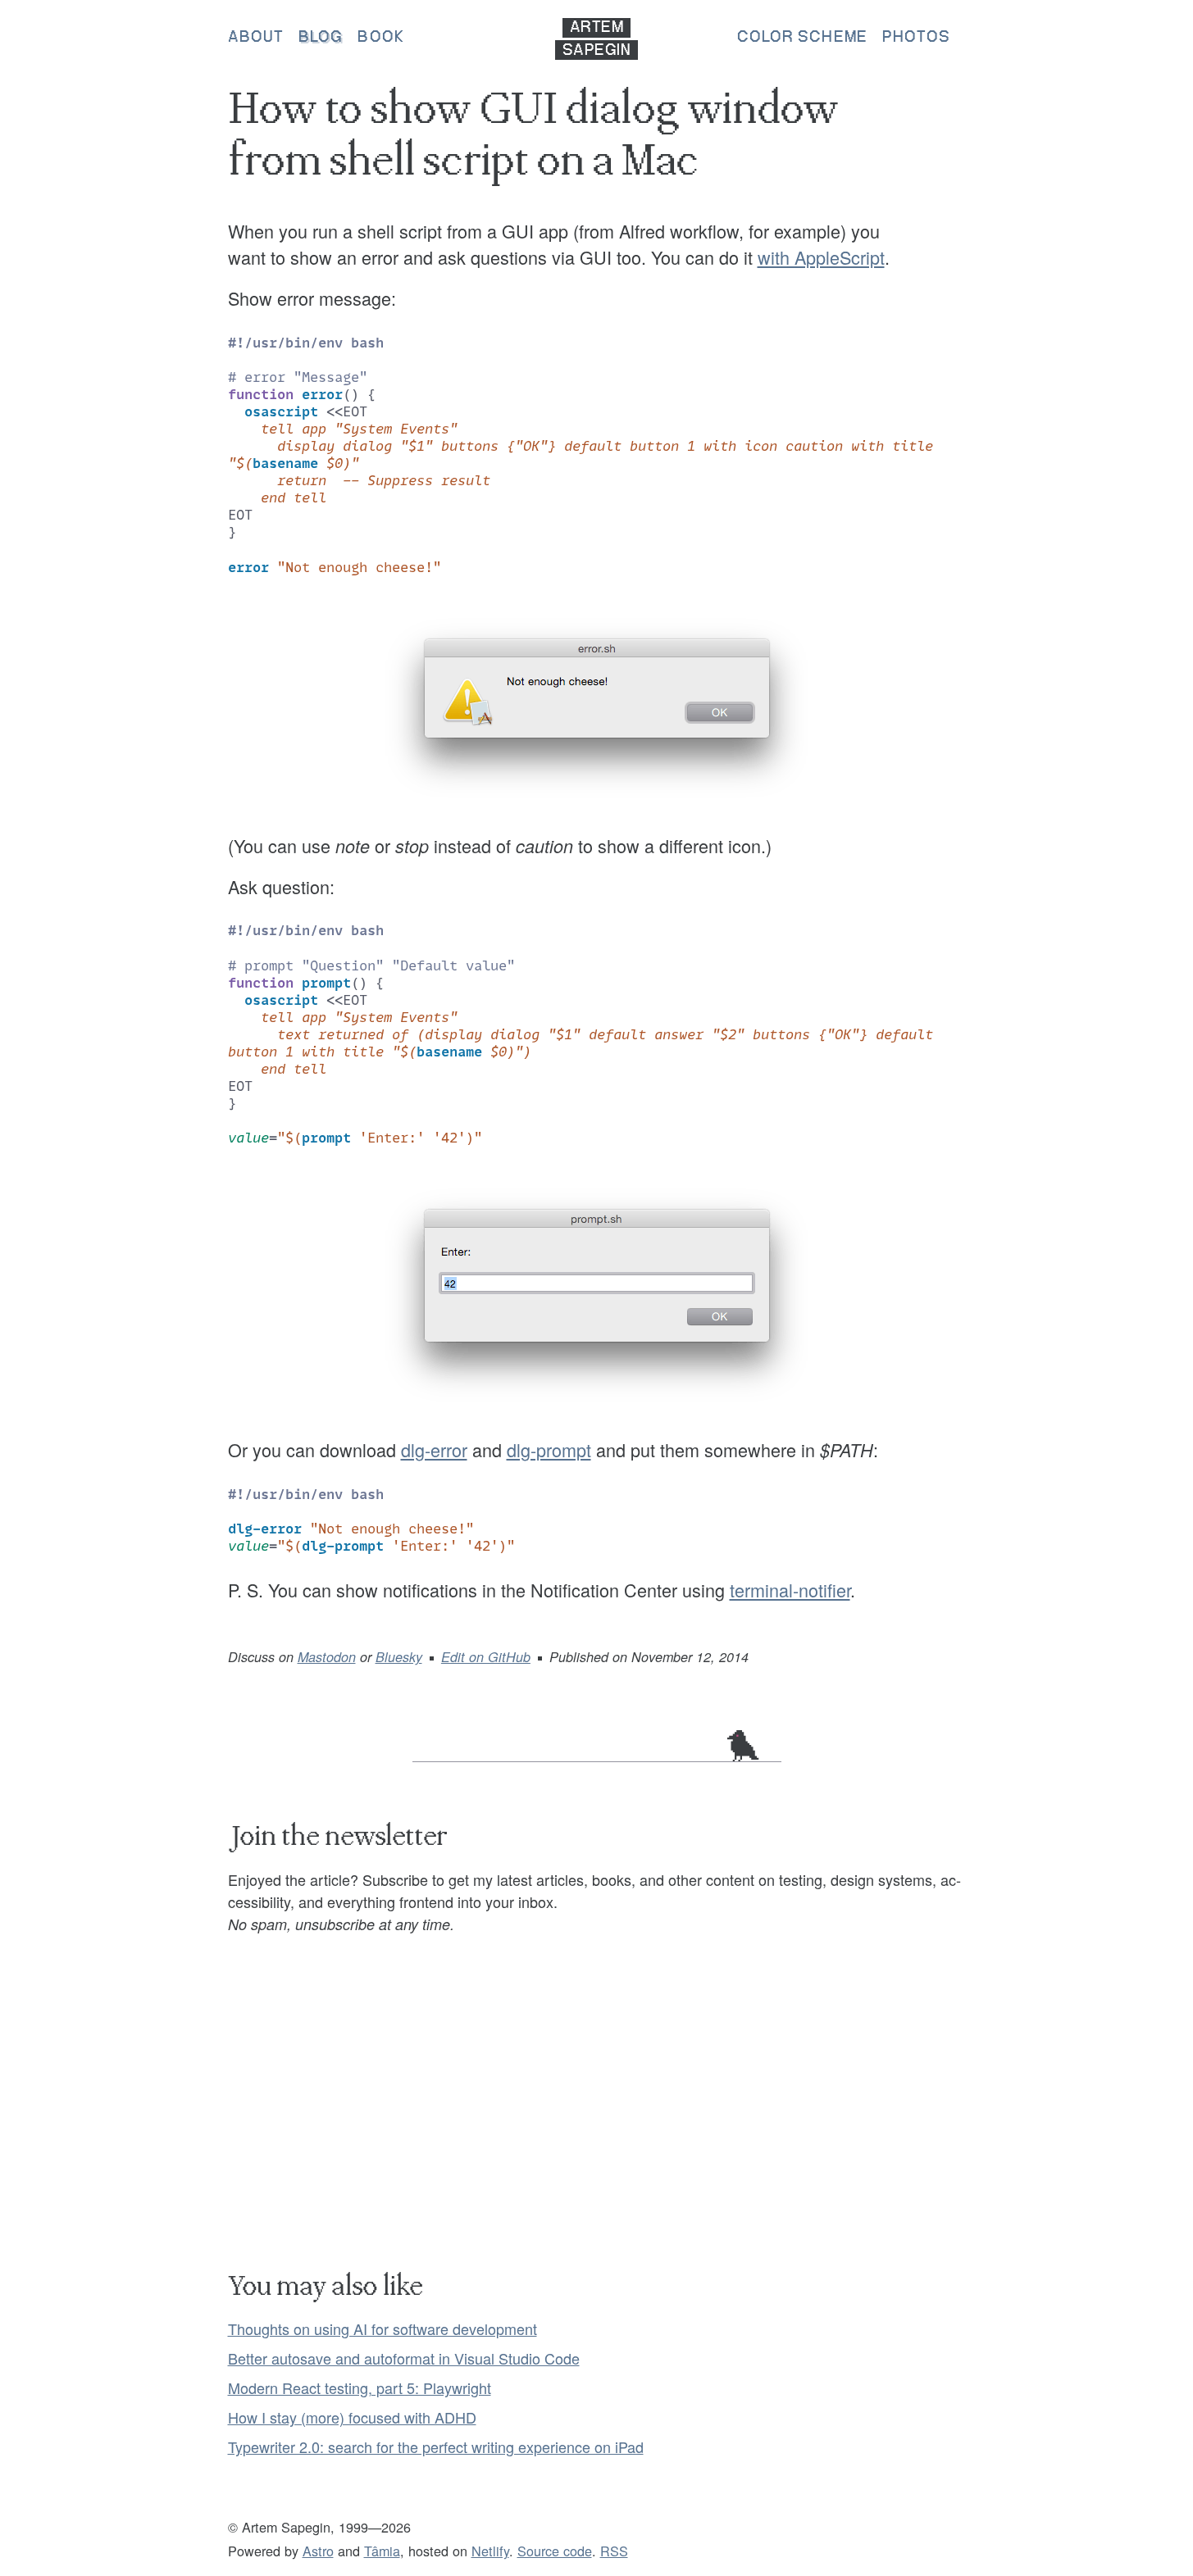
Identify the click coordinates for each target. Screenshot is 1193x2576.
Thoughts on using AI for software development (382, 2328)
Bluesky (399, 1657)
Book (380, 38)
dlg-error (434, 1449)
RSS (614, 2551)
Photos (917, 38)
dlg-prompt (549, 1449)
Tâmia (382, 2551)
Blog (321, 38)
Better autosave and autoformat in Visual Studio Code (404, 2358)
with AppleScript (821, 257)
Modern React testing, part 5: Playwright (360, 2387)
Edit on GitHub (486, 1657)
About (256, 38)
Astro (318, 2551)
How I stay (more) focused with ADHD (352, 2417)
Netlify (490, 2551)
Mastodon (327, 1657)
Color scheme (802, 38)
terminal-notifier (790, 1590)
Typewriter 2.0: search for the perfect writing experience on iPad (436, 2447)
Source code (555, 2551)
